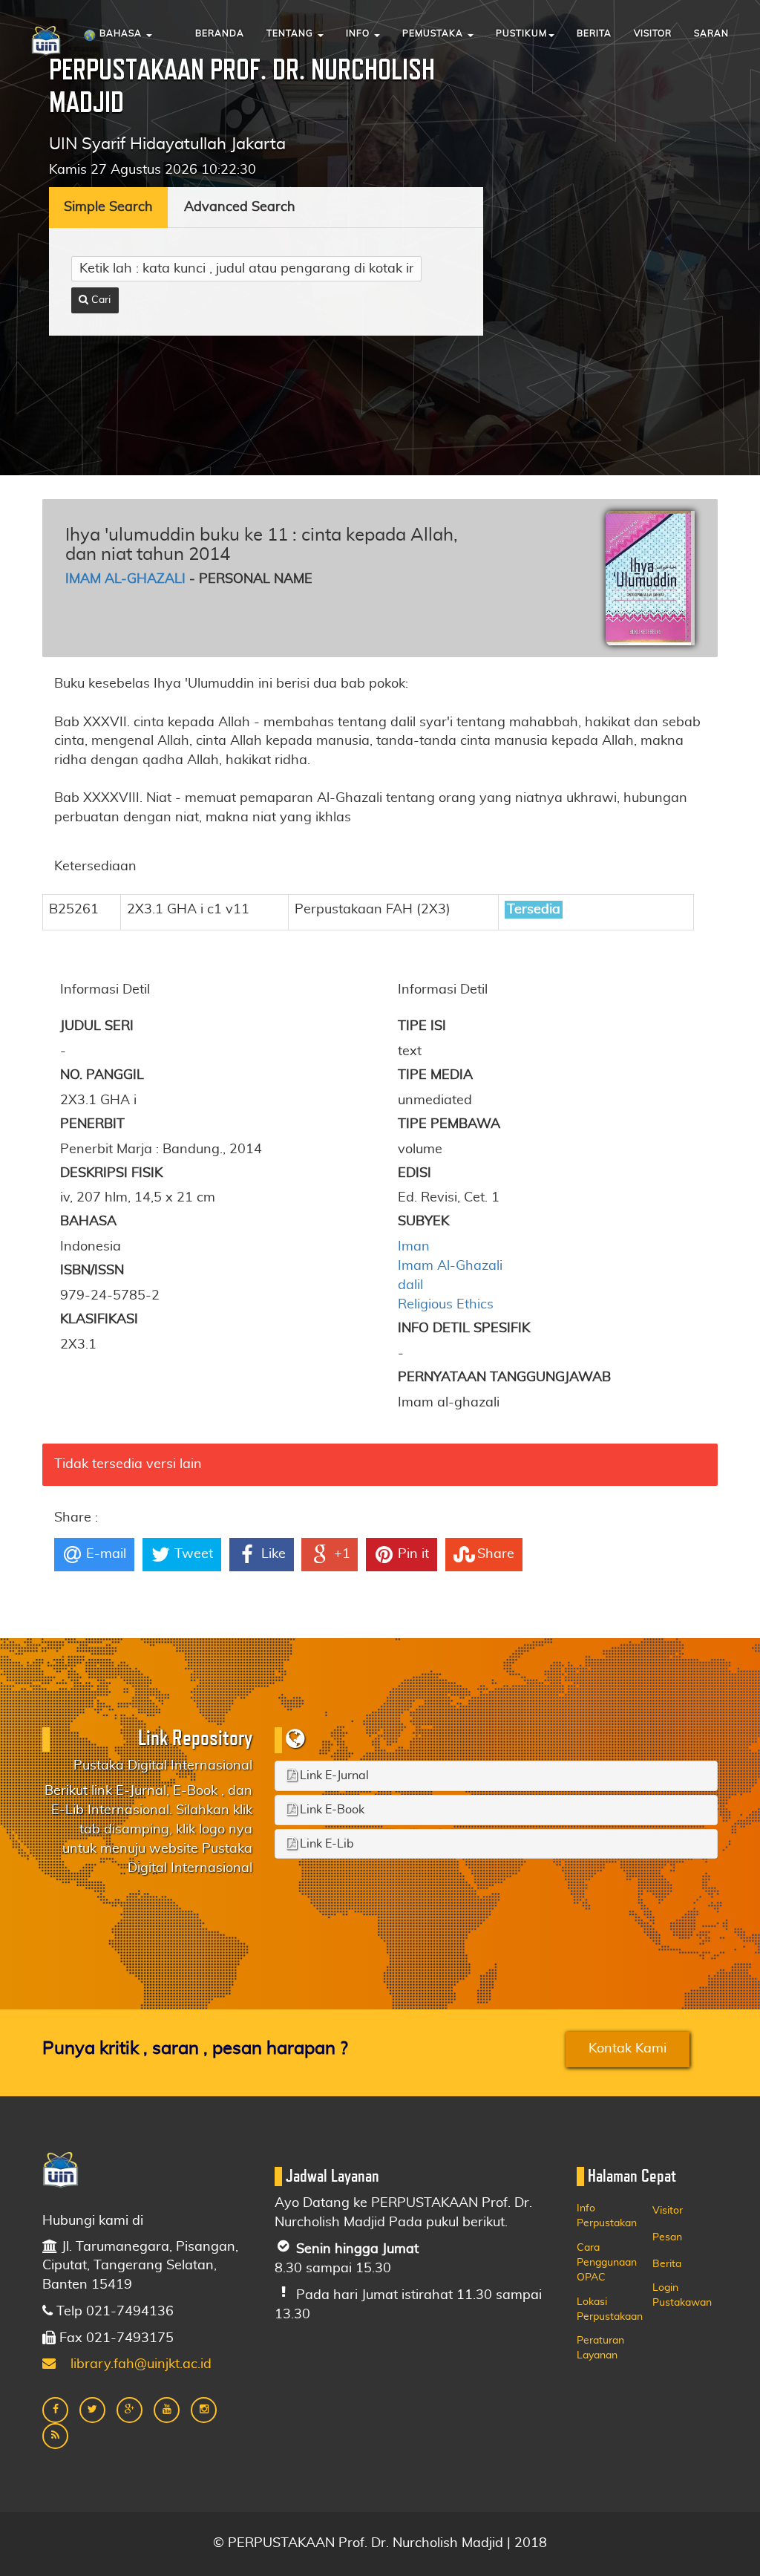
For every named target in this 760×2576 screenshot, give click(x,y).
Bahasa (121, 33)
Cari (99, 300)
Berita (594, 33)
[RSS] (55, 2436)
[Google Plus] (130, 2410)
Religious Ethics (446, 1305)
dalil (410, 1285)
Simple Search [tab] (108, 207)
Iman (414, 1247)
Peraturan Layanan (600, 2348)
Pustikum (521, 33)
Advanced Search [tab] (240, 207)
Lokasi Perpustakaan (610, 2309)
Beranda (220, 33)
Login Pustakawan (682, 2295)
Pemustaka (434, 33)
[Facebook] (55, 2410)
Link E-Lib (325, 1844)
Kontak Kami (628, 2049)
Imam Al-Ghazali (125, 579)
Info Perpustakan (607, 2216)
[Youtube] (167, 2410)
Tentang (291, 33)
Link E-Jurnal (333, 1776)
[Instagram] (204, 2410)
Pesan (667, 2237)
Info (359, 33)
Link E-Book (331, 1810)
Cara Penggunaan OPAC (607, 2263)
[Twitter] (92, 2410)
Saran (711, 33)
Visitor (653, 33)
